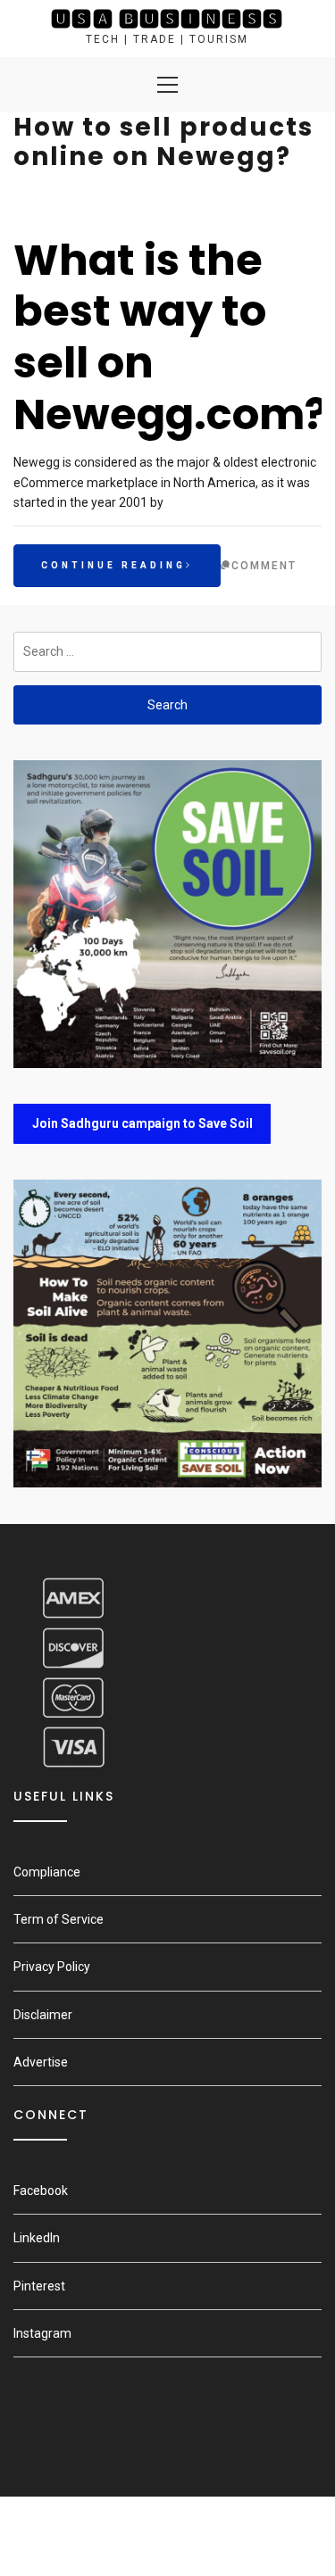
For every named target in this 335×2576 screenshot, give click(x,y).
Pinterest (39, 2286)
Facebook (41, 2191)
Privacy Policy (52, 1967)
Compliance (47, 1872)
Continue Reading (113, 565)
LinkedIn (37, 2238)
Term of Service (59, 1919)
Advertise (41, 2062)
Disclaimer (43, 2015)
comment (264, 566)
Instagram (42, 2333)
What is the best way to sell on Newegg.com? (171, 337)
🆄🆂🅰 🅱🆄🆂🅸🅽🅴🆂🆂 (167, 19)
